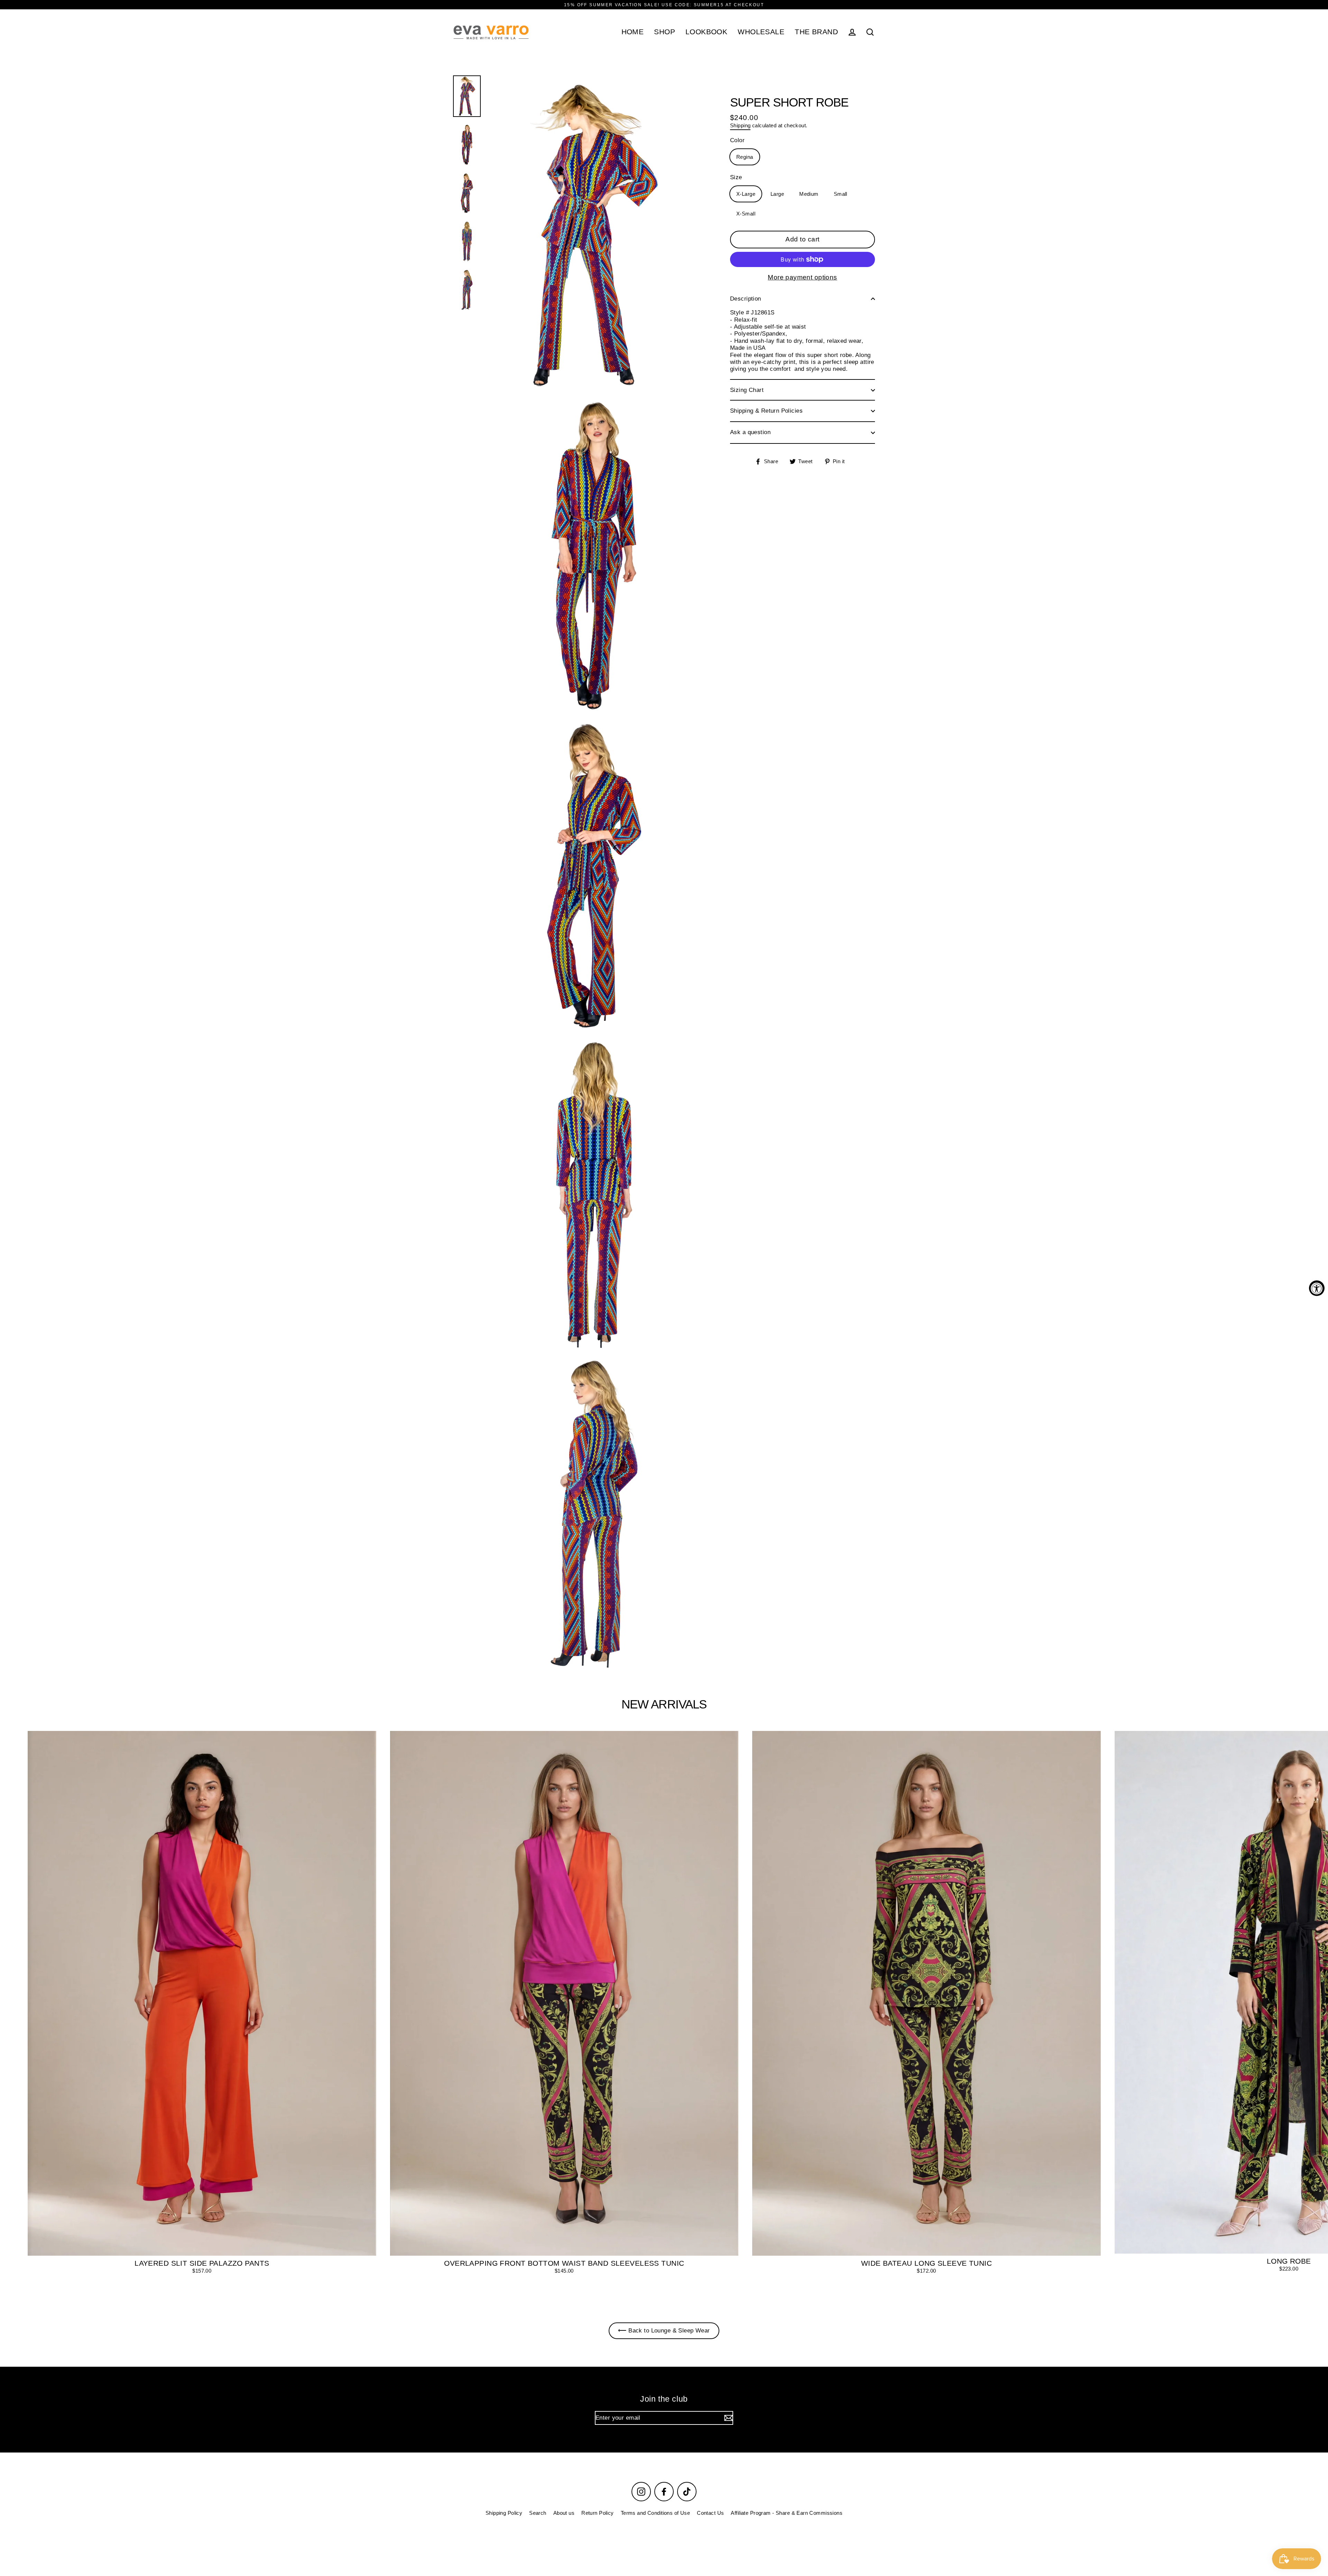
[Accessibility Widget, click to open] (1317, 1288)
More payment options (803, 277)
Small (841, 194)
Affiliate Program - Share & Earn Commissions (787, 2513)
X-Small (746, 214)
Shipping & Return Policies (766, 411)
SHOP (665, 32)
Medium (809, 194)
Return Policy (598, 2513)
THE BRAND (816, 32)
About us (564, 2513)
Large (777, 194)
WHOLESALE (761, 32)
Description (746, 299)
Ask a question (750, 432)
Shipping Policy (504, 2513)
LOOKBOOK (706, 32)
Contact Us (710, 2513)
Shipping (740, 125)
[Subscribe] (728, 2418)
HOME (633, 32)
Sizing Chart (747, 390)
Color (737, 140)
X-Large (746, 194)
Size (736, 177)
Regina (745, 157)
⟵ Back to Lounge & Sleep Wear (664, 2331)
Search (538, 2513)
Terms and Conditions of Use (655, 2513)
